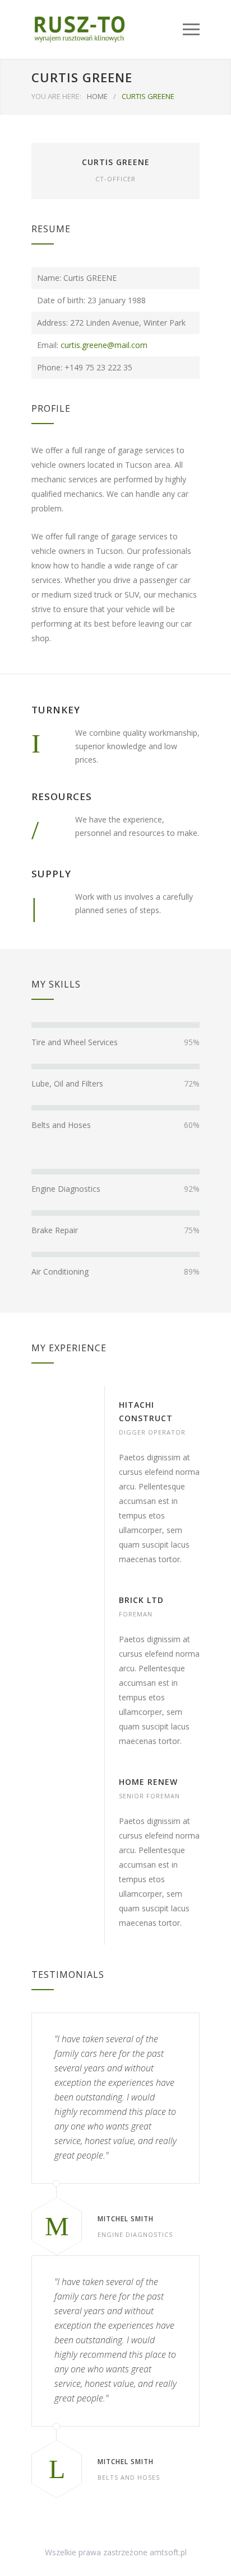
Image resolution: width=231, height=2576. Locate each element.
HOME (97, 96)
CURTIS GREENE (116, 162)
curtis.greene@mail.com (104, 345)
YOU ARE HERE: (56, 96)
